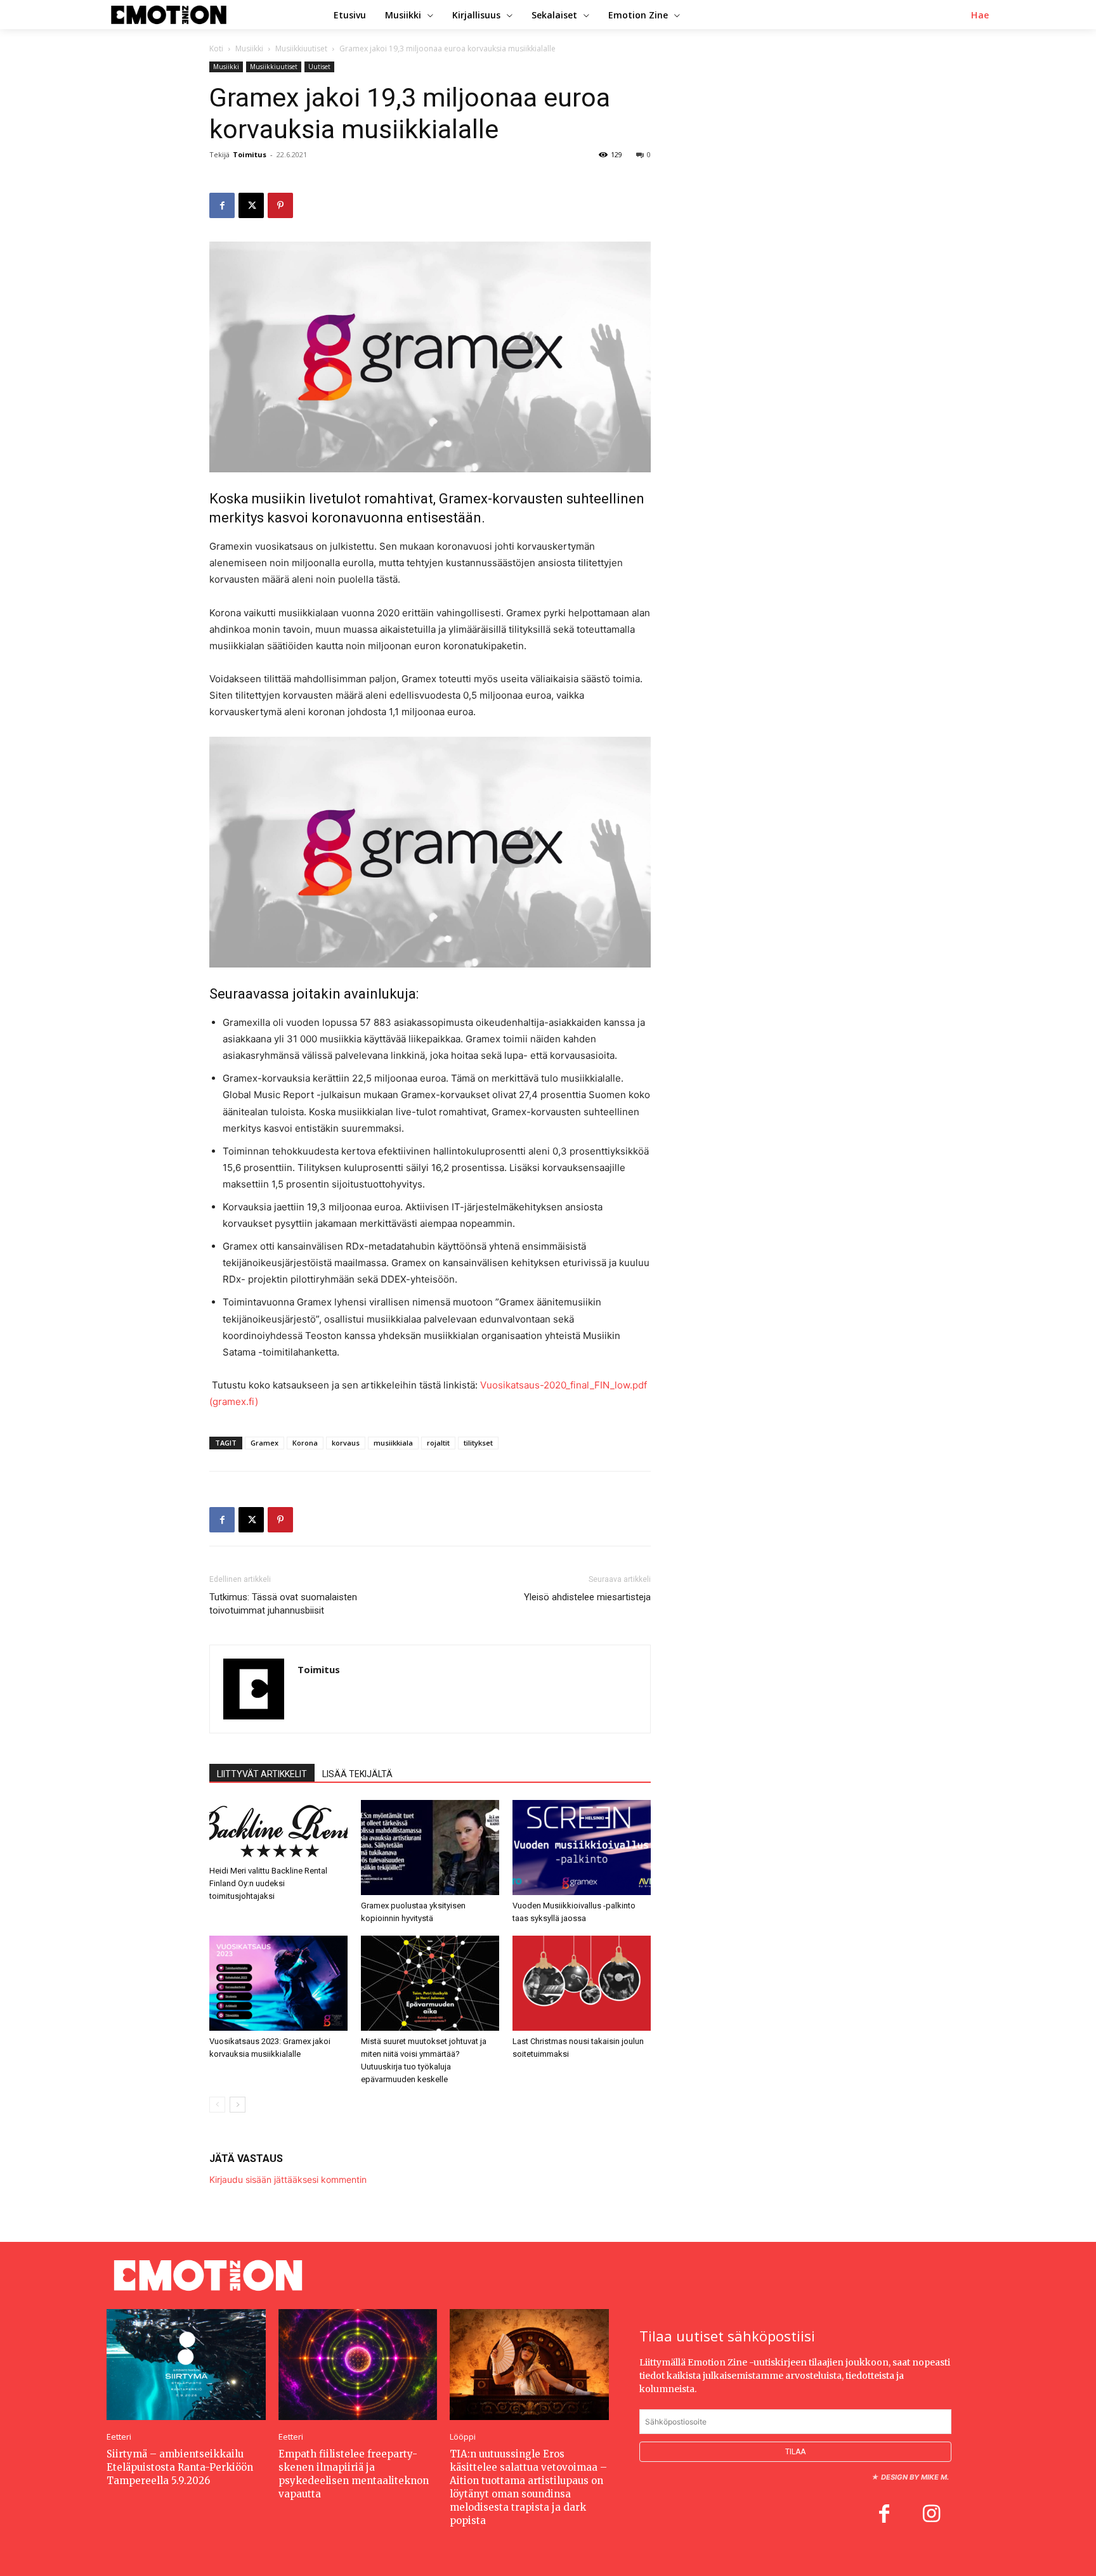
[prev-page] (217, 2105)
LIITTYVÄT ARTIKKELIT (262, 1774)
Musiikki (249, 49)
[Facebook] (222, 205)
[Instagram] (931, 2515)
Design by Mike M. (915, 2477)
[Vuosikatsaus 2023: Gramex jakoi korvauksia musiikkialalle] (278, 1983)
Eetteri (119, 2437)
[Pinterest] (280, 205)
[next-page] (238, 2105)
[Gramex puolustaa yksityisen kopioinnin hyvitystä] (430, 1848)
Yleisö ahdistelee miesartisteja (587, 1597)
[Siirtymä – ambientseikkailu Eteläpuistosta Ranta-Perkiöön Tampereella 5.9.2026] (186, 2365)
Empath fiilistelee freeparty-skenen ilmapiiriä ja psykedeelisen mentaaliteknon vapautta (354, 2474)
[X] (251, 205)
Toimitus (250, 154)
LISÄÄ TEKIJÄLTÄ (357, 1774)
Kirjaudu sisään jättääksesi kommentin (288, 2179)
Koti (216, 49)
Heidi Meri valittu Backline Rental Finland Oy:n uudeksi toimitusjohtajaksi (268, 1883)
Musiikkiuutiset (301, 49)
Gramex (264, 1443)
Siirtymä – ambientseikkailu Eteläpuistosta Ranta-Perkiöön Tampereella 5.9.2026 (180, 2467)
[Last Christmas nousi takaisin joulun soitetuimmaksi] (582, 1983)
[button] (980, 15)
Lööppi (463, 2437)
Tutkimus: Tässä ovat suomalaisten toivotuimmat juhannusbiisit (283, 1604)
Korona (305, 1443)
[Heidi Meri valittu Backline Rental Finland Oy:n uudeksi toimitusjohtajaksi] (278, 1830)
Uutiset (319, 67)
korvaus (346, 1443)
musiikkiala (393, 1443)
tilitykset (478, 1443)
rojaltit (438, 1443)
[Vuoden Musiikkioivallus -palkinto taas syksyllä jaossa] (582, 1848)
